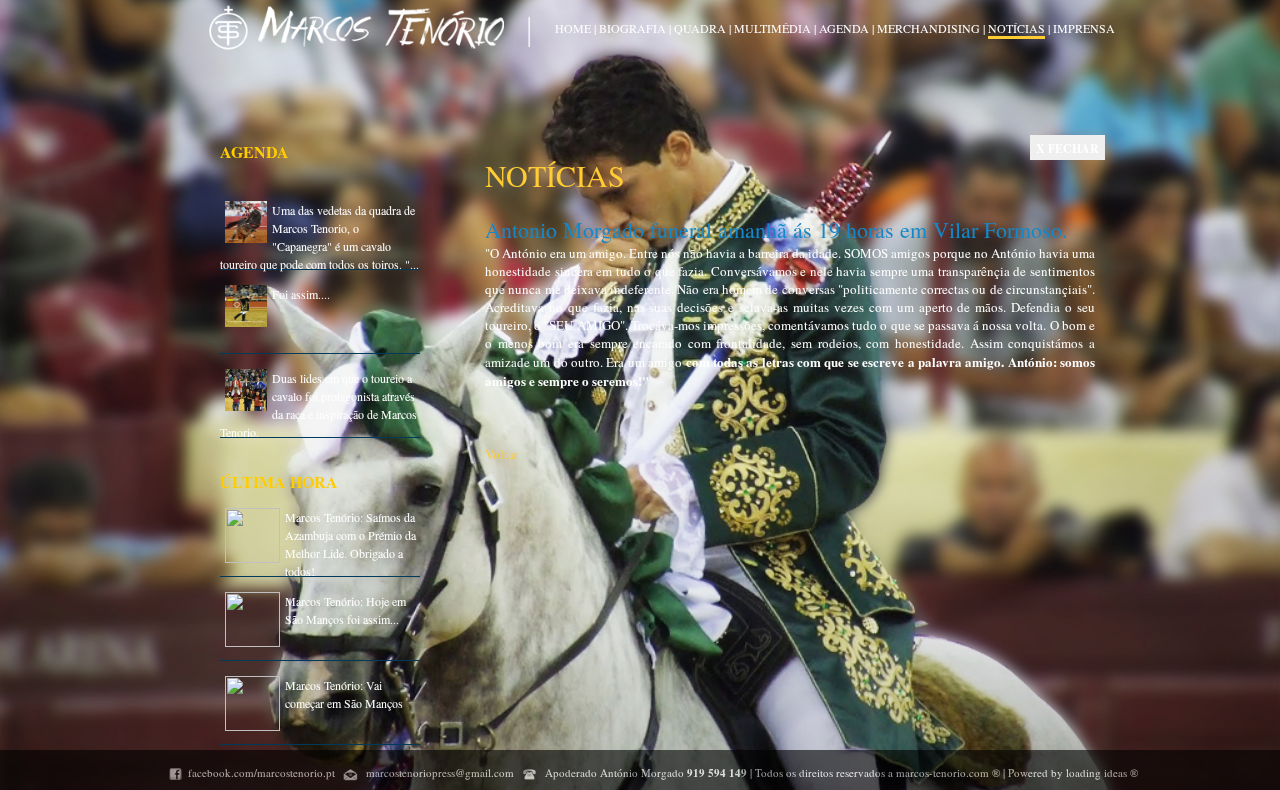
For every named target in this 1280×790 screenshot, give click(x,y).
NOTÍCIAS (1016, 28)
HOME (573, 28)
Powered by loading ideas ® (1071, 772)
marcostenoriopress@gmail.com (438, 772)
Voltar (501, 454)
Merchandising (930, 28)
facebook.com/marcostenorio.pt (261, 772)
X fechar (1067, 148)
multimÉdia (772, 28)
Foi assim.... (301, 294)
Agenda (844, 28)
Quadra (700, 28)
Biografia (632, 28)
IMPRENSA (1084, 28)
